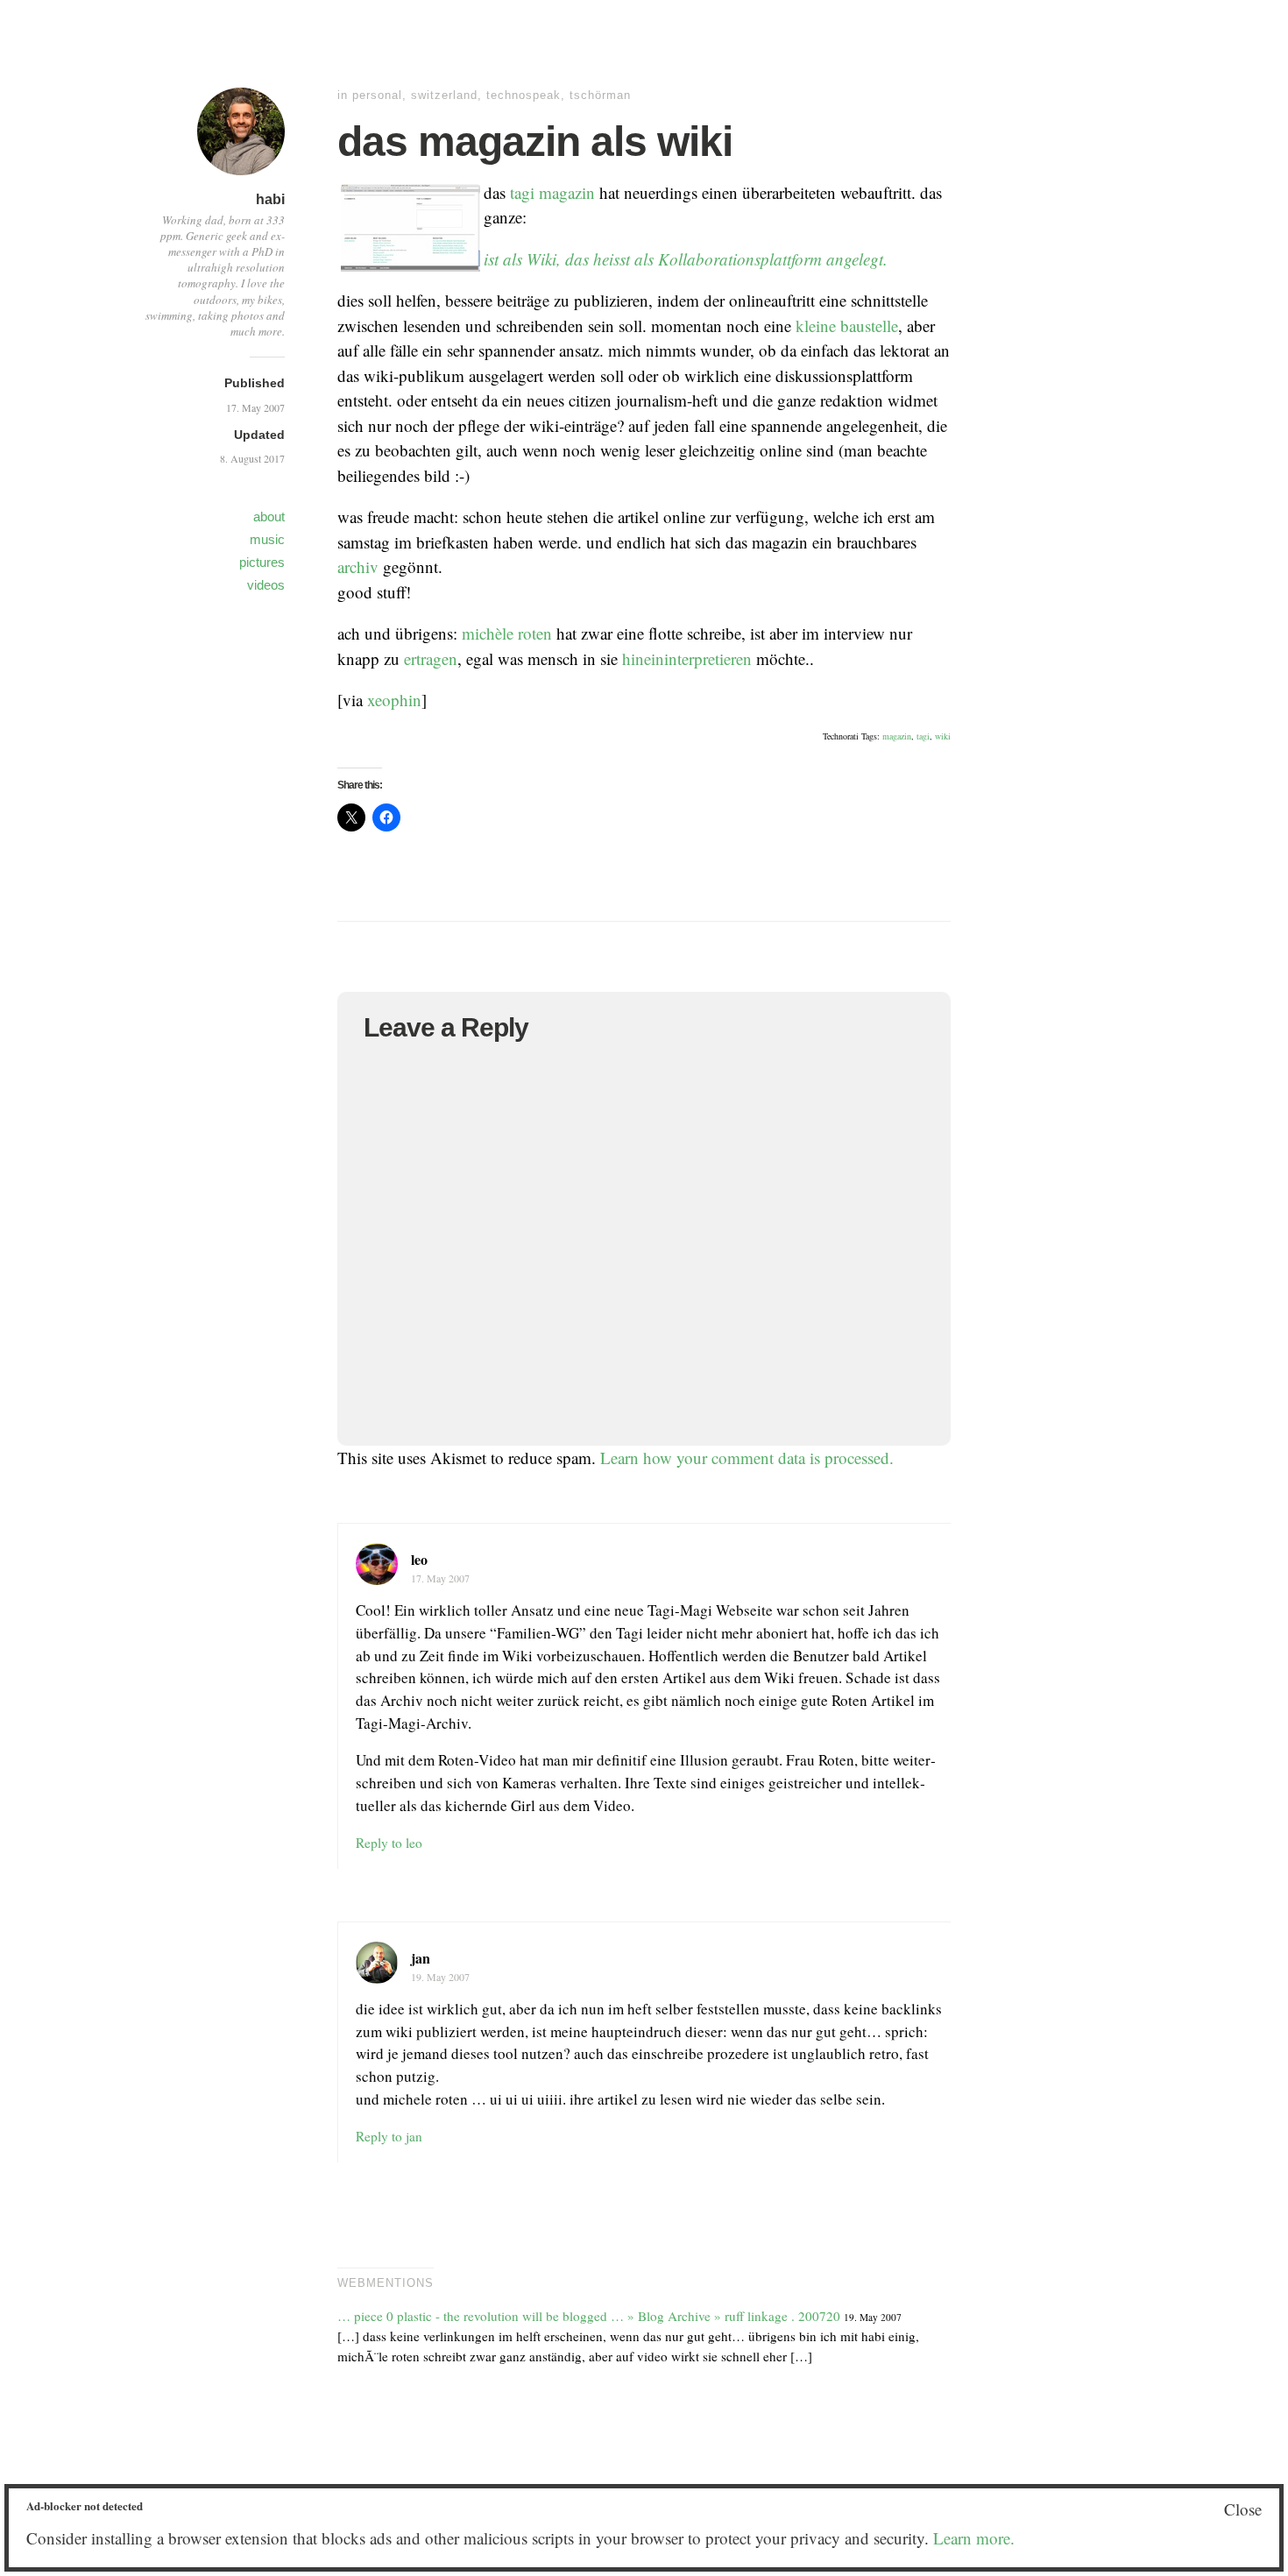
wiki (943, 736)
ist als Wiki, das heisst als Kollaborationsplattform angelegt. (686, 259)
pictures (262, 562)
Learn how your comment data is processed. (747, 1458)
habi (270, 199)
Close (1243, 2509)
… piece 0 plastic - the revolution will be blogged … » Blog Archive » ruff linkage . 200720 (589, 2316)
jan (421, 1958)
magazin (567, 192)
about (269, 517)
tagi (522, 192)
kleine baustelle (847, 326)
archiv (358, 566)
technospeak (524, 95)
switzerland (444, 95)
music (267, 539)
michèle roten (507, 633)
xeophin (394, 700)
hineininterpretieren (687, 658)
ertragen (431, 658)
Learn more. (974, 2538)
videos (266, 585)
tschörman (600, 95)
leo (419, 1559)
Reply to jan (389, 2136)
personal (377, 95)
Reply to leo (389, 1843)
